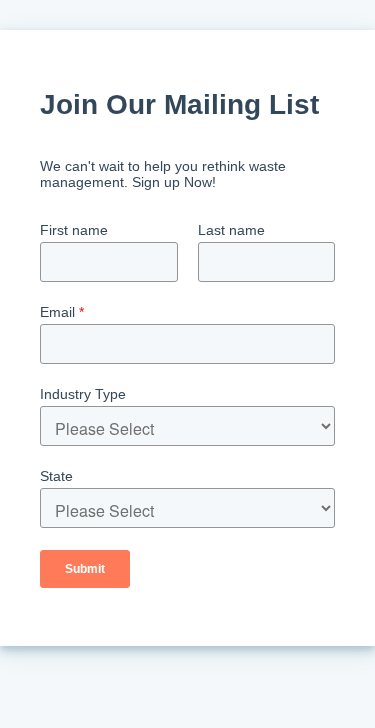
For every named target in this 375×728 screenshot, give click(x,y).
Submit (85, 569)
